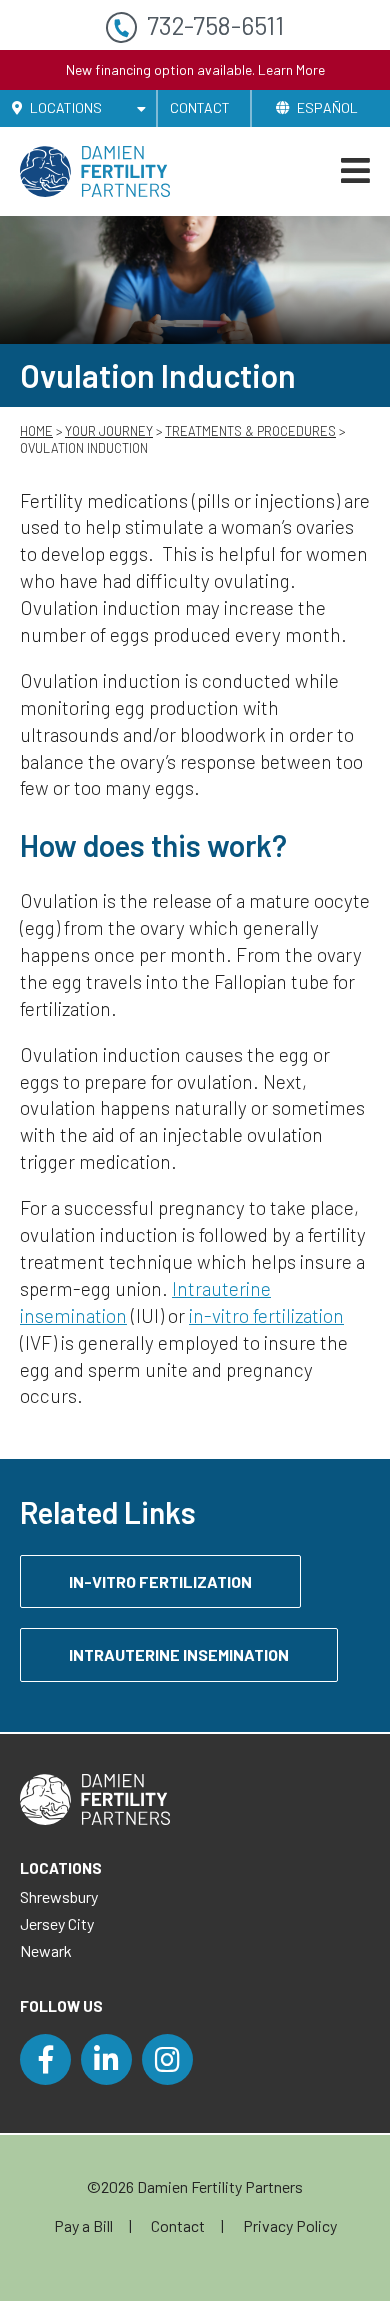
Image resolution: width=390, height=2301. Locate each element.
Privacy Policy (290, 2225)
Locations (64, 107)
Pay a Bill (83, 2225)
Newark (46, 1950)
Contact (200, 107)
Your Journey (109, 431)
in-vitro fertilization (266, 1315)
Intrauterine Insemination (179, 1654)
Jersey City (57, 1923)
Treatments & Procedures (250, 431)
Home (36, 431)
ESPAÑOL (327, 107)
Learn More (291, 69)
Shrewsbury (59, 1896)
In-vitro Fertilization (160, 1581)
